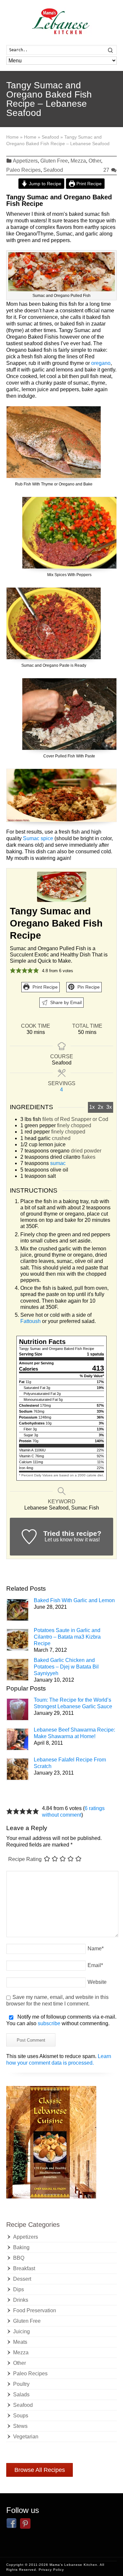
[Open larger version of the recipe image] (61, 887)
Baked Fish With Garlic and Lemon (74, 1600)
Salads (21, 2395)
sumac (58, 1163)
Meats (20, 2342)
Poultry (21, 2384)
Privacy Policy (51, 2570)
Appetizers (25, 161)
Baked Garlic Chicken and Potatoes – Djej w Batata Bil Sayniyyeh (66, 1667)
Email (95, 1965)
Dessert (22, 2279)
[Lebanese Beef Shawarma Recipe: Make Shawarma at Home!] (18, 1739)
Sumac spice (39, 838)
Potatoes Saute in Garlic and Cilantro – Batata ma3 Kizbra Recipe (67, 1637)
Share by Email (65, 1002)
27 (107, 170)
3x (109, 1107)
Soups (21, 2416)
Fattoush (31, 1321)
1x (92, 1107)
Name (96, 1949)
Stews (20, 2426)
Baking (21, 2247)
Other (95, 161)
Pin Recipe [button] (88, 987)
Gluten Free (54, 161)
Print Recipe (88, 184)
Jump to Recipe (44, 184)
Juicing (21, 2331)
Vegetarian (26, 2437)
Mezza (78, 161)
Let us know (59, 1540)
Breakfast (24, 2268)
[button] (13, 971)
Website (97, 1982)
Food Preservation (35, 2310)
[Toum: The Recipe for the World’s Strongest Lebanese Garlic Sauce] (18, 1709)
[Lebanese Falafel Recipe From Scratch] (18, 1769)
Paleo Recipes (23, 170)
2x (101, 1107)
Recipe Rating (25, 1859)
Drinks (21, 2300)
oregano (101, 363)
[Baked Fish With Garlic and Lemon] (18, 1610)
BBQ (19, 2258)
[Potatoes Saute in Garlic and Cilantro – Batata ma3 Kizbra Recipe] (18, 1640)
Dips (19, 2289)
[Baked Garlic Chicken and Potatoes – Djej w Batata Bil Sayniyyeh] (18, 1670)
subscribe (49, 2023)
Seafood (53, 170)
